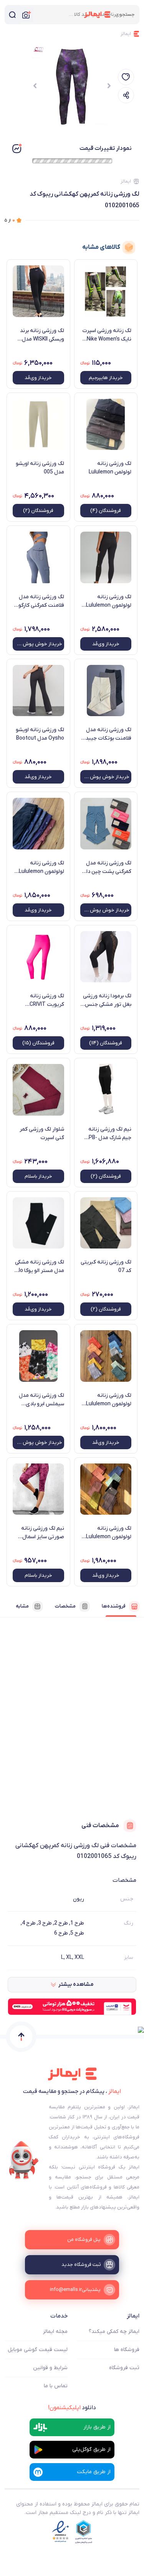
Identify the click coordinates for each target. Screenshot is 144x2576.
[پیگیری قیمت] (126, 77)
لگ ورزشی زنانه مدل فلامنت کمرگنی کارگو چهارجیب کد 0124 (41, 601)
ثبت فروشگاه (124, 2368)
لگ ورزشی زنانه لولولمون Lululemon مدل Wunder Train (109, 601)
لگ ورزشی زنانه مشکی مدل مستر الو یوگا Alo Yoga (40, 1267)
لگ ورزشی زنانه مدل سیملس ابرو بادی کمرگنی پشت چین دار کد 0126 (41, 1400)
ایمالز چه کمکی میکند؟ (114, 2332)
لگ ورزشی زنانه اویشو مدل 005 (40, 468)
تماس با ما (56, 2386)
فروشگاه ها (127, 2350)
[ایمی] (24, 2160)
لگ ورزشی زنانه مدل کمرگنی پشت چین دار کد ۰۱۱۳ (108, 868)
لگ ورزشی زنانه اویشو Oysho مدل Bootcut (40, 734)
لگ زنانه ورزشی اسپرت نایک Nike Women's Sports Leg (107, 335)
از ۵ (10, 220)
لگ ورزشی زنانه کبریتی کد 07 (106, 1266)
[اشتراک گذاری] (126, 95)
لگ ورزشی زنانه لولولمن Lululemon (110, 468)
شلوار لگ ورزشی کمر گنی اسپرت (42, 1134)
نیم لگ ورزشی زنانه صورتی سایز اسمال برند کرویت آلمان (43, 1533)
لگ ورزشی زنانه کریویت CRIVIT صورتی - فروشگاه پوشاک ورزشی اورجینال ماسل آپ (39, 1000)
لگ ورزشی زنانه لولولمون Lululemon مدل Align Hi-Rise (41, 868)
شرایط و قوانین (50, 2368)
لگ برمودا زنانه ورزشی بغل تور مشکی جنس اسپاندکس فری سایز (107, 1000)
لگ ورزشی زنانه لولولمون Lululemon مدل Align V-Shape (109, 1533)
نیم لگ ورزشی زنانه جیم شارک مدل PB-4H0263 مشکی (110, 1134)
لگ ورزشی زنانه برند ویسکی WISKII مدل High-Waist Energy (42, 335)
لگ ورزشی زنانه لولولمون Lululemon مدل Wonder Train (109, 1400)
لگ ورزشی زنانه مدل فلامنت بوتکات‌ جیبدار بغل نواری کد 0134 (107, 734)
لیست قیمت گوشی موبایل (38, 2350)
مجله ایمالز (55, 2332)
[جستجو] (12, 15)
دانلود (72, 2408)
